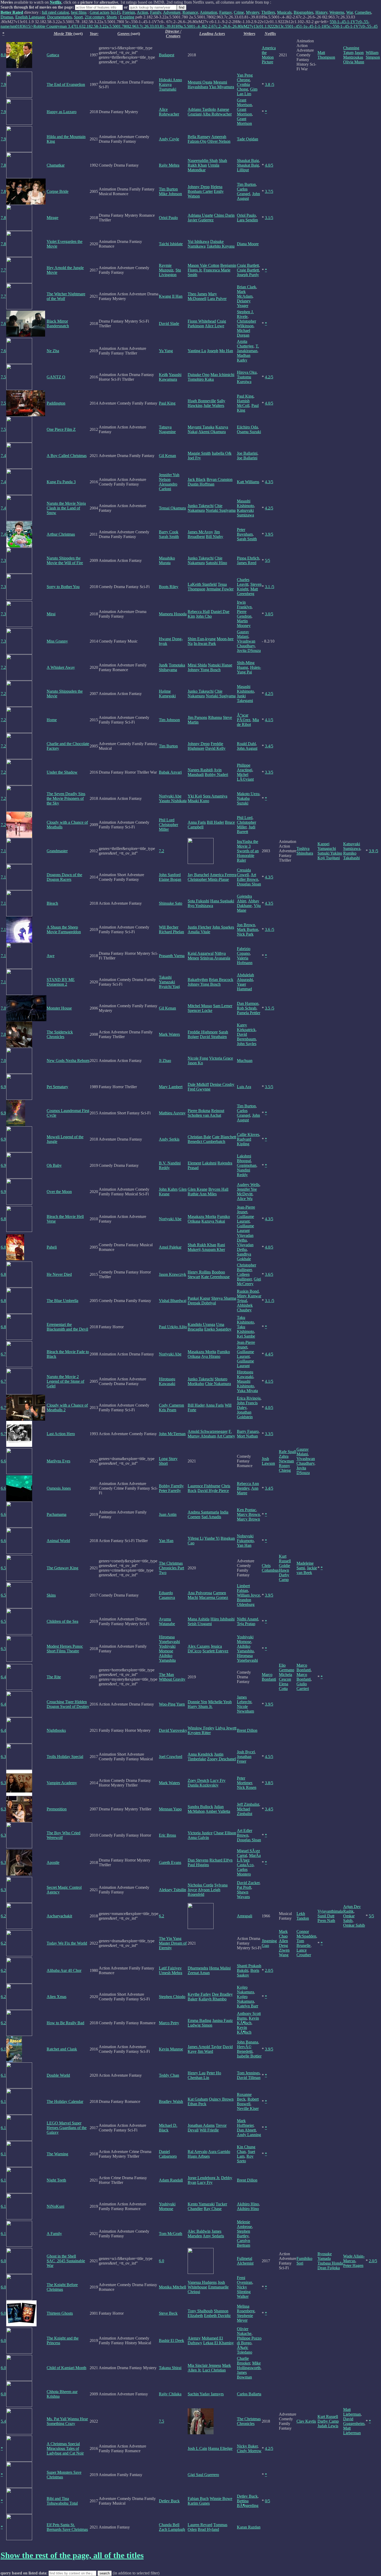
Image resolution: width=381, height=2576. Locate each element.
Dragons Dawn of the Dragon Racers (64, 877)
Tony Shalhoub (200, 2311)
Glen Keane (197, 1189)
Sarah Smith (169, 537)
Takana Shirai (170, 2368)
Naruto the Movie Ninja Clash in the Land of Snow (66, 508)
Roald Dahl (246, 744)
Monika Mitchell (172, 2287)
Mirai (51, 614)
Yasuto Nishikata (173, 801)
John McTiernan (172, 1434)
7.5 (3, 377)
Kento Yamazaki (201, 2204)
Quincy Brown (221, 2099)
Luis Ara (244, 1087)
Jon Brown (246, 925)
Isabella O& (222, 453)
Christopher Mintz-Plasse (208, 879)
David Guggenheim (354, 2421)
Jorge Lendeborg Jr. (204, 2178)
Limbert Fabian (243, 1588)
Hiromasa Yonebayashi (169, 1639)
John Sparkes (223, 927)
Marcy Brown (248, 1514)
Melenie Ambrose (244, 2224)
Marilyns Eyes (58, 1461)
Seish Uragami (200, 1624)
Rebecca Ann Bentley (248, 1486)
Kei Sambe (246, 1336)
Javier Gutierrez (201, 220)
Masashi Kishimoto (245, 503)
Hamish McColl (243, 403)
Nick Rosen (247, 1787)
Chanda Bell (169, 2525)
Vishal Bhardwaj (173, 1301)
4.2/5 (269, 377)
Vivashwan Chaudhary (246, 643)
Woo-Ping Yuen (172, 1704)
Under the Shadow (62, 772)
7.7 (3, 270)
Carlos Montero (244, 1872)
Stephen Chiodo (172, 1997)
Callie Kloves (248, 1134)
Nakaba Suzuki (243, 801)
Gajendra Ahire (244, 899)
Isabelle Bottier (249, 2056)
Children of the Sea (62, 1621)
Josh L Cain (197, 2448)
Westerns (337, 12)
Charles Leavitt (243, 582)
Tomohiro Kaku (201, 379)
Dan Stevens (198, 1860)
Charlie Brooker (244, 2361)
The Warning (57, 2154)
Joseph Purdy (248, 275)
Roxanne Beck (244, 2097)
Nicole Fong (198, 1058)
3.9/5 (269, 534)
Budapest (167, 55)
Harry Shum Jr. (200, 1706)
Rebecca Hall (199, 612)
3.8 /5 (270, 84)
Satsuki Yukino (330, 853)
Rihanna (215, 717)
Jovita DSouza (249, 650)
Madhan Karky (244, 358)
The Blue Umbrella (62, 1301)
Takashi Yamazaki (167, 980)
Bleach (52, 903)
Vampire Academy (62, 1783)
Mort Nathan (247, 1436)
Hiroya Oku (247, 372)
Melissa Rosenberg (246, 2309)
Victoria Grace (221, 1058)
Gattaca (53, 55)
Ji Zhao (165, 1061)
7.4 (3, 456)
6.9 (3, 1087)
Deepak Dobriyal (202, 1303)
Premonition (57, 1809)
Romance (190, 12)
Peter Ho (214, 2073)
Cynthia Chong (243, 87)
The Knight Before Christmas (62, 2287)
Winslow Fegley (201, 1728)
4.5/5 (269, 1757)
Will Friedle (209, 2130)
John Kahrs (168, 1189)
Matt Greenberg (247, 591)
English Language (30, 17)
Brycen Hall (218, 1189)
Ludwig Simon (200, 2025)
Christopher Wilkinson (246, 323)
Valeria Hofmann (245, 960)
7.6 (3, 323)
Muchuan (245, 1061)
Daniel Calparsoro (168, 2154)
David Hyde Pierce (213, 1491)
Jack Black (197, 479)
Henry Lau (197, 2073)
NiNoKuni (55, 2206)
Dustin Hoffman (201, 484)
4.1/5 (269, 720)
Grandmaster (57, 851)
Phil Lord (167, 820)
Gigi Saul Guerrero (203, 2475)
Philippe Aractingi (245, 768)
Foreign (129, 12)
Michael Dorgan (244, 333)
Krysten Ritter (199, 1733)
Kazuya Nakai (213, 1221)
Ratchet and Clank (62, 2049)
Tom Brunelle (304, 1943)
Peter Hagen (353, 2265)
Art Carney (226, 1436)
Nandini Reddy (244, 1172)
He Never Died (59, 1274)
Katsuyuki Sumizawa (245, 513)
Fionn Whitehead (202, 321)
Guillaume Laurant (245, 1219)
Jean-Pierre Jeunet (246, 1209)
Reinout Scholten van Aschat (206, 1113)
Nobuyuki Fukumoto (245, 1538)
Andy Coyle (169, 139)
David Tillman (249, 2078)
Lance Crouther (304, 1953)
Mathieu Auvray (172, 1113)
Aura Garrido (219, 2152)
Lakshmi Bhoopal (244, 1158)
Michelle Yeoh (220, 1702)
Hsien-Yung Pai (249, 670)
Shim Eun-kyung (202, 639)
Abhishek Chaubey (245, 1308)
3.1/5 (269, 218)
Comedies (363, 12)
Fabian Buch (198, 2499)
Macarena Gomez (214, 1597)
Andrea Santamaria (203, 1512)
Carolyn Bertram (244, 2243)
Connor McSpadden (306, 1934)
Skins (51, 1595)
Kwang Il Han (171, 296)
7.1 (3, 851)
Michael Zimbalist (245, 1811)
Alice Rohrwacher (169, 112)
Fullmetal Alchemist (245, 2261)
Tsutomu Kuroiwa (244, 379)
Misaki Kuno (198, 801)
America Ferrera (223, 875)
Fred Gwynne (199, 1089)
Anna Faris (197, 822)
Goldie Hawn (284, 1568)
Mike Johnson (170, 194)
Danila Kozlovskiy (203, 1785)
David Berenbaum (246, 1037)
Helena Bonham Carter (205, 189)
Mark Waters (169, 1034)
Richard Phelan (171, 932)
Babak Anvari (170, 772)
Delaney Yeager (244, 303)
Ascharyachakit (59, 1916)
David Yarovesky (173, 1730)
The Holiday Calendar (65, 2101)
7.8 (3, 165)
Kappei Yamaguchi (327, 846)
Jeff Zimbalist (248, 1804)
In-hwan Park (205, 643)
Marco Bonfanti (269, 1677)
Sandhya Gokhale (244, 1256)
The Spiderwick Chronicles (60, 1034)
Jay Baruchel (198, 875)
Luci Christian (214, 2370)
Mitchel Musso (200, 1006)
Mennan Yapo (170, 1809)
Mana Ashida (199, 1619)
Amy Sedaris (213, 2236)
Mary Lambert (171, 1087)
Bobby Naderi (216, 775)
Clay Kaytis (306, 2421)
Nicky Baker (247, 2446)
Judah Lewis (328, 2426)
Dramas (7, 17)
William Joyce (248, 1595)
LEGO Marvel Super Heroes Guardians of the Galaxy (67, 2128)
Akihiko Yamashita (167, 1658)
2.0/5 (269, 1970)
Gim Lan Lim (247, 91)
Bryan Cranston (220, 479)
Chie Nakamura (218, 1384)
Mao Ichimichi (222, 375)
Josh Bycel (246, 1752)
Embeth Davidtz (217, 2316)
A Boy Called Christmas (67, 456)
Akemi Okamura (212, 432)
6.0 (3, 2261)
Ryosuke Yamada (325, 2256)
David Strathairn (213, 1037)
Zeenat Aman (199, 1973)
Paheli (52, 1247)
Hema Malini (220, 1968)
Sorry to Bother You (63, 587)
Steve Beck (168, 2313)
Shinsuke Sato (171, 903)
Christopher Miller (168, 827)
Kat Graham (198, 2099)
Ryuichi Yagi (169, 987)
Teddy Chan (169, 2075)
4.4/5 (269, 1354)
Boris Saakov (248, 1973)
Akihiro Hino (248, 2204)
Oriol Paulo (168, 218)
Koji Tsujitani (329, 858)
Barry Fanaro (248, 1431)
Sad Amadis (211, 1517)
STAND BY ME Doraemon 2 (61, 982)
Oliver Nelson (219, 141)
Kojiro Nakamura (245, 1990)
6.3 (3, 1757)
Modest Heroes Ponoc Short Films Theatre (65, 1649)
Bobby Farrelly (171, 1486)
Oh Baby (54, 1165)
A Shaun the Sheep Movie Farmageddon (64, 929)
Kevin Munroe (171, 2049)
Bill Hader (215, 822)
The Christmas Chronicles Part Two (171, 1568)
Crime (239, 12)
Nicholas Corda (200, 1885)
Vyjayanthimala (330, 1911)
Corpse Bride (58, 191)
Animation (209, 12)
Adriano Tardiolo (202, 109)
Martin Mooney (244, 623)
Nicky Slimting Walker (244, 2292)
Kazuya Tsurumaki (168, 87)
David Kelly (215, 748)
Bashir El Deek (171, 2340)
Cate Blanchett (224, 1137)
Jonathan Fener (244, 1759)
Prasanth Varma (172, 956)
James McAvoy (200, 532)
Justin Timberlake (206, 1757)
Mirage (52, 218)
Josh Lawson (268, 1461)
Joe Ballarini (247, 453)
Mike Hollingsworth (249, 2365)
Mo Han (226, 351)
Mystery (253, 12)
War (350, 12)
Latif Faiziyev (170, 1968)
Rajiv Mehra (169, 165)
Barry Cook (169, 532)
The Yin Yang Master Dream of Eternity (173, 1943)
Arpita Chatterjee (245, 344)
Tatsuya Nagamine (167, 429)
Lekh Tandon (303, 1916)
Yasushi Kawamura (170, 377)
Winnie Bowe (221, 2499)
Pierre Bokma (199, 1111)
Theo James (197, 294)
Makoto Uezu (248, 794)
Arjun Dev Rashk (352, 1909)
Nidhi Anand (248, 1619)
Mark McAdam (245, 294)
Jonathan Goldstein (245, 1415)
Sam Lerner (223, 1006)
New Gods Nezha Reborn (68, 1061)
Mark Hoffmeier (245, 2123)
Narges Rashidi (200, 770)
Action (142, 12)
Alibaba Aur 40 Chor (64, 1970)
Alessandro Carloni (168, 486)
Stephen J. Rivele (245, 314)
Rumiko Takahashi (351, 856)
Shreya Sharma (224, 1298)
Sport (78, 17)
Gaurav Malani (243, 634)
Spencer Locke (200, 1010)
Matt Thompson (326, 55)
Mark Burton (248, 929)
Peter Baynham (245, 532)
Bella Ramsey (199, 137)
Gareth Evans (170, 1862)
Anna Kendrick (200, 1754)
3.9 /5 (373, 851)
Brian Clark (246, 287)
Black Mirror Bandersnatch (58, 323)
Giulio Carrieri (303, 1686)
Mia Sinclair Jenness (204, 2365)
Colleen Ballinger (244, 1277)
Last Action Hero (61, 1434)
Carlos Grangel (244, 191)
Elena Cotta (284, 1686)
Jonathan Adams (201, 2125)
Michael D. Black (168, 2128)
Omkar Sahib (349, 1918)
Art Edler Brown (248, 877)
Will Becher (169, 927)
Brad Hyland (208, 2529)
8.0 (3, 55)
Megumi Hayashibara (207, 84)
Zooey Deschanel (221, 1759)
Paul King (167, 403)
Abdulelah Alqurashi (245, 977)
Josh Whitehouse (206, 2285)
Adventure (172, 12)
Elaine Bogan (170, 879)
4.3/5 (269, 482)
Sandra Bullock (200, 1807)
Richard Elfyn (221, 1860)
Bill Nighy (214, 537)
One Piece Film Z (61, 429)
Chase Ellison (225, 1833)
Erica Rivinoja (249, 1398)
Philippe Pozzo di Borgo (249, 2340)
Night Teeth (56, 2180)
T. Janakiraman (248, 348)
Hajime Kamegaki (167, 694)
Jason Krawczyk (172, 1274)
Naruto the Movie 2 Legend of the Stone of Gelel (65, 1381)
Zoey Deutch (198, 1780)
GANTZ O (56, 377)
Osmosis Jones (59, 1488)
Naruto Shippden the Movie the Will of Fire (65, 560)
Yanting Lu (197, 351)
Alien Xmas (57, 1997)
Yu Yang (166, 351)
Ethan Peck (197, 2104)
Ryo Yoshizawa (200, 906)
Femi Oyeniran (245, 2280)
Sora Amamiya (215, 796)
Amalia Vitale (199, 932)
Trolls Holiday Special (65, 1757)
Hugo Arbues (199, 2156)
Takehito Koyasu (221, 246)
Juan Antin (168, 1514)
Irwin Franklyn (244, 605)
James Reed (247, 563)
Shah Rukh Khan (202, 1245)
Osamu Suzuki (249, 432)
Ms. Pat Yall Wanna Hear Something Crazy (67, 2421)
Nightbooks (56, 1730)
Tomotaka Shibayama (172, 667)
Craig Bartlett (248, 265)
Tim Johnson (169, 720)
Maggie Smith (199, 453)
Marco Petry (169, 2023)
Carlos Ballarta (249, 2394)
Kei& (163, 375)
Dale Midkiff (198, 1084)
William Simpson (373, 55)
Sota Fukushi (198, 901)
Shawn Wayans (243, 1894)
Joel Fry (194, 458)
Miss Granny (57, 641)
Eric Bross (167, 1835)
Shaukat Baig (248, 161)
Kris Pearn (168, 1410)
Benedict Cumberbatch (206, 1142)
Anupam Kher (213, 1249)
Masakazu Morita (202, 1217)
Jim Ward (205, 2051)
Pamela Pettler (249, 1013)
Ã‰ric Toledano (245, 2350)
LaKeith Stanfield (202, 584)
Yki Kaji (195, 796)
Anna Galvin (198, 1838)
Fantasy (225, 12)
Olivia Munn (354, 62)
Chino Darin (224, 215)
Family (156, 12)
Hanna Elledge (220, 2448)
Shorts (112, 17)
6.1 (3, 2049)
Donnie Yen (197, 1702)
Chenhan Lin (198, 2078)
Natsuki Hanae (220, 665)
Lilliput (243, 170)
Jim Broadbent (204, 534)
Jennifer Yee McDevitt (247, 1192)
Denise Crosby (222, 1084)
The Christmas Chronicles (249, 2421)
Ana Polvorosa (200, 1593)
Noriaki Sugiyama (221, 510)
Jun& (163, 665)
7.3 (3, 560)
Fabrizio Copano (244, 951)
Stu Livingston (170, 272)
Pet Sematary (57, 1087)
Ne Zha (53, 351)
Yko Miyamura (221, 87)
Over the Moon (59, 1192)
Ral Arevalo (197, 2152)
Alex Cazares (199, 1646)
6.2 (3, 1916)
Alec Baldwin (199, 2231)
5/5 (267, 560)
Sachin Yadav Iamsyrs (206, 2394)
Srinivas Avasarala (215, 958)
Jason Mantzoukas (353, 55)
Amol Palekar (170, 1247)
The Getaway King (62, 1568)
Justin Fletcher (199, 927)
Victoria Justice (200, 1833)
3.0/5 (269, 614)
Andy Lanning (249, 2135)
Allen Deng (283, 1943)
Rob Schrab (247, 1008)
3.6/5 (269, 1274)
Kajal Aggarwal (201, 953)
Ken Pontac (246, 1510)
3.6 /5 (270, 929)
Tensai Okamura (172, 508)
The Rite (54, 1677)
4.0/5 (269, 165)
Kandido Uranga (201, 1324)
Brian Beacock (221, 980)
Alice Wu (245, 1199)
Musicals (284, 12)
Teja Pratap (246, 1624)
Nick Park (245, 934)
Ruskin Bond (248, 1291)
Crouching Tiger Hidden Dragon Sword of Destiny (68, 1704)
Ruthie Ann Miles (202, 1194)
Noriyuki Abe (170, 796)
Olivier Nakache (244, 2331)
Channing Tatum (351, 50)
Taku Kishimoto (245, 1320)
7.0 (3, 1008)
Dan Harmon (248, 1003)
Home (52, 720)
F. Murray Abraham (210, 1434)
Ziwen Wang (284, 1953)
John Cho (204, 616)
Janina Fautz (223, 2020)
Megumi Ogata (200, 82)
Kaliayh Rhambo (213, 1999)
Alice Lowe (214, 326)
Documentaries (59, 17)
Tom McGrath (171, 2234)
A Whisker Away (61, 667)
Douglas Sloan (249, 884)
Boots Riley (169, 587)
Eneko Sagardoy (218, 1329)
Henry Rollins (199, 1272)
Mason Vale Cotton (203, 265)
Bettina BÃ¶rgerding (248, 2503)
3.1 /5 (270, 587)
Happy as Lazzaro (62, 112)
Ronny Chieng (285, 1468)
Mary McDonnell (202, 296)
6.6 (3, 1461)
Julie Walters (214, 406)
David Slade (169, 323)
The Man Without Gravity (172, 1677)
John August (248, 196)
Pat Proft (244, 1887)
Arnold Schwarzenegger (208, 1431)
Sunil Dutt (326, 1916)
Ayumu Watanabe (167, 1621)
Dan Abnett (246, 2130)
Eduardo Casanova (167, 1595)
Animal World (58, 1541)
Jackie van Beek (307, 1570)
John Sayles (247, 1044)
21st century (95, 17)
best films (79, 12)
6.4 (3, 1677)
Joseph (213, 351)
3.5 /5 (270, 1008)
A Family (54, 2234)
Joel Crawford (171, 1757)
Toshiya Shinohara (305, 851)
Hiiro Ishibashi (223, 1619)
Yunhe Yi (212, 1538)
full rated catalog (55, 12)
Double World (58, 2075)
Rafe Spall (287, 1452)
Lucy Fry (218, 1780)
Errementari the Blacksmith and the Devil (67, 1327)
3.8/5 (269, 1783)
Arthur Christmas (61, 534)
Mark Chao (283, 1934)
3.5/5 (269, 1087)
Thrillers (268, 12)
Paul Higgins (198, 1865)
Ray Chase (213, 2209)
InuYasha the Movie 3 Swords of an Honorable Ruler (248, 851)
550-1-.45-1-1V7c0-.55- (350, 22)
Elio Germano (287, 1668)
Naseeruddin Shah (203, 161)
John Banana (248, 2042)
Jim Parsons (197, 717)
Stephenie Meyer (245, 2318)
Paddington (56, 403)
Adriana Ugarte (200, 215)
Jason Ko (195, 1063)
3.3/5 (269, 772)
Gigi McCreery (249, 1281)
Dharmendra (198, 1968)
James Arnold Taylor (205, 2047)
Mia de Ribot (248, 722)
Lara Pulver (217, 299)
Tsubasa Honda (330, 2263)
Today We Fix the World (67, 1943)
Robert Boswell (248, 2101)
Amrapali (245, 1916)
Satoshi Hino (216, 563)
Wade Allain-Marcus (354, 2258)
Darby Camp (284, 1577)
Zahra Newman (286, 1459)
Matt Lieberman (352, 2412)
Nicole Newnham (245, 1709)
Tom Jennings (248, 2073)
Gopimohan (247, 1165)
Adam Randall (171, 2180)
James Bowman (244, 2375)
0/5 (267, 2501)
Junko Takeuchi (201, 506)
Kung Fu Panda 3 (61, 482)
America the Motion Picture (269, 55)
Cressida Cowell (244, 872)
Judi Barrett (246, 829)
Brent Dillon (247, 1730)
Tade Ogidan (248, 139)
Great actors (100, 12)
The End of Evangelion (66, 84)
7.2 (3, 667)
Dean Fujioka (329, 2268)
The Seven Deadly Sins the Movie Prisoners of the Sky (66, 798)
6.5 (3, 1568)
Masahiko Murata (167, 560)
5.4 (3, 2421)
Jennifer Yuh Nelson (169, 477)
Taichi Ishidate (171, 244)
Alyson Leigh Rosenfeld (204, 1892)
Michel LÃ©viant (245, 777)
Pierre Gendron (244, 614)
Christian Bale (199, 1137)
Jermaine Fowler (220, 589)
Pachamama (57, 1514)
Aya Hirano (211, 1356)
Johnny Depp (199, 187)
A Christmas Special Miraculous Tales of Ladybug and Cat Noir (65, 2448)
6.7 (3, 1354)
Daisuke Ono (199, 375)
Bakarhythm (198, 980)
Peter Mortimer (244, 1780)
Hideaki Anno (170, 80)
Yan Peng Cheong (245, 77)
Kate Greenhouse (215, 1277)
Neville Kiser (248, 2108)
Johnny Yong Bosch (204, 670)
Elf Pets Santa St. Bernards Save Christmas (67, 2527)
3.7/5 (269, 191)
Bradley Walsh (171, 2101)
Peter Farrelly (170, 1491)
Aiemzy (194, 2338)
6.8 (3, 1219)
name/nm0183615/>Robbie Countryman (34, 26)
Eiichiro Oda (247, 427)
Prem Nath (326, 1921)
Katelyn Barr (248, 2006)
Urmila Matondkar (203, 168)
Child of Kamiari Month (66, 2368)
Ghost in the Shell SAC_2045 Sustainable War (66, 2261)
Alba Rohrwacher (217, 114)
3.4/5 (269, 746)
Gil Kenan (167, 456)
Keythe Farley (199, 1994)
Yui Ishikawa (198, 241)
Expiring (127, 17)
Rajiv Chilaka (170, 2394)
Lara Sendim (247, 220)
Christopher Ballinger (246, 1267)
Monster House (59, 1008)
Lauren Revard (200, 2525)
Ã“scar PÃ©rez (244, 717)
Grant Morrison (244, 102)
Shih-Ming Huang (246, 665)
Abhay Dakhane (248, 903)
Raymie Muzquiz (166, 268)
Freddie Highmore (203, 1032)
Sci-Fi (115, 12)
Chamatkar (56, 165)
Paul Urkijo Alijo (173, 1327)
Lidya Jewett (226, 1728)
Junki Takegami (245, 698)
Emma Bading (199, 2020)
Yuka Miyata (247, 1391)
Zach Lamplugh (172, 2529)
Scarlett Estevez (215, 1651)
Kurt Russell (285, 1559)
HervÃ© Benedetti (245, 2049)
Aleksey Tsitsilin (172, 1890)
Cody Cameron (171, 1405)
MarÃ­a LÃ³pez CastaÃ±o (249, 1860)
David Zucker (248, 1883)
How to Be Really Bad (65, 2023)
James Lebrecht (244, 1699)
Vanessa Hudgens (202, 2282)
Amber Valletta (218, 1811)
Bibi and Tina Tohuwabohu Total (62, 2501)
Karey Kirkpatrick (246, 1027)
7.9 (3, 84)
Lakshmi (209, 1163)
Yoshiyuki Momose (167, 1649)
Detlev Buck (169, 2501)
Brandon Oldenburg (246, 1602)
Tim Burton (168, 189)
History (321, 12)
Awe (51, 956)
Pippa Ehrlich (248, 558)
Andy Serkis (169, 1139)
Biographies (304, 12)
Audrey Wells (248, 1185)
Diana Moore (248, 244)
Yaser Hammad (244, 987)
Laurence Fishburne (204, 1486)
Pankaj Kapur (199, 1298)
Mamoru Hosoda (173, 614)
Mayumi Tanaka (201, 427)
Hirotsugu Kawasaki (167, 1381)
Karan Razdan (249, 2527)
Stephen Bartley (244, 2234)
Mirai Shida (197, 665)
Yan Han (166, 1541)
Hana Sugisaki (222, 901)
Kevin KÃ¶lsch (248, 2020)
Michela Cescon (285, 1677)
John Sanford (170, 875)
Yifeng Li (196, 1538)
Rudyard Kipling (244, 1142)
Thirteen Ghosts (60, 2313)
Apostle (53, 1862)
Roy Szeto (245, 2159)
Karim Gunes (199, 2503)
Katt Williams (248, 482)
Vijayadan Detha (245, 1238)
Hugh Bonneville (202, 401)
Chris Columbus (270, 1568)
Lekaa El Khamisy (218, 2343)
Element (194, 1163)
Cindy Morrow (249, 2451)
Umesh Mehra (171, 1973)
